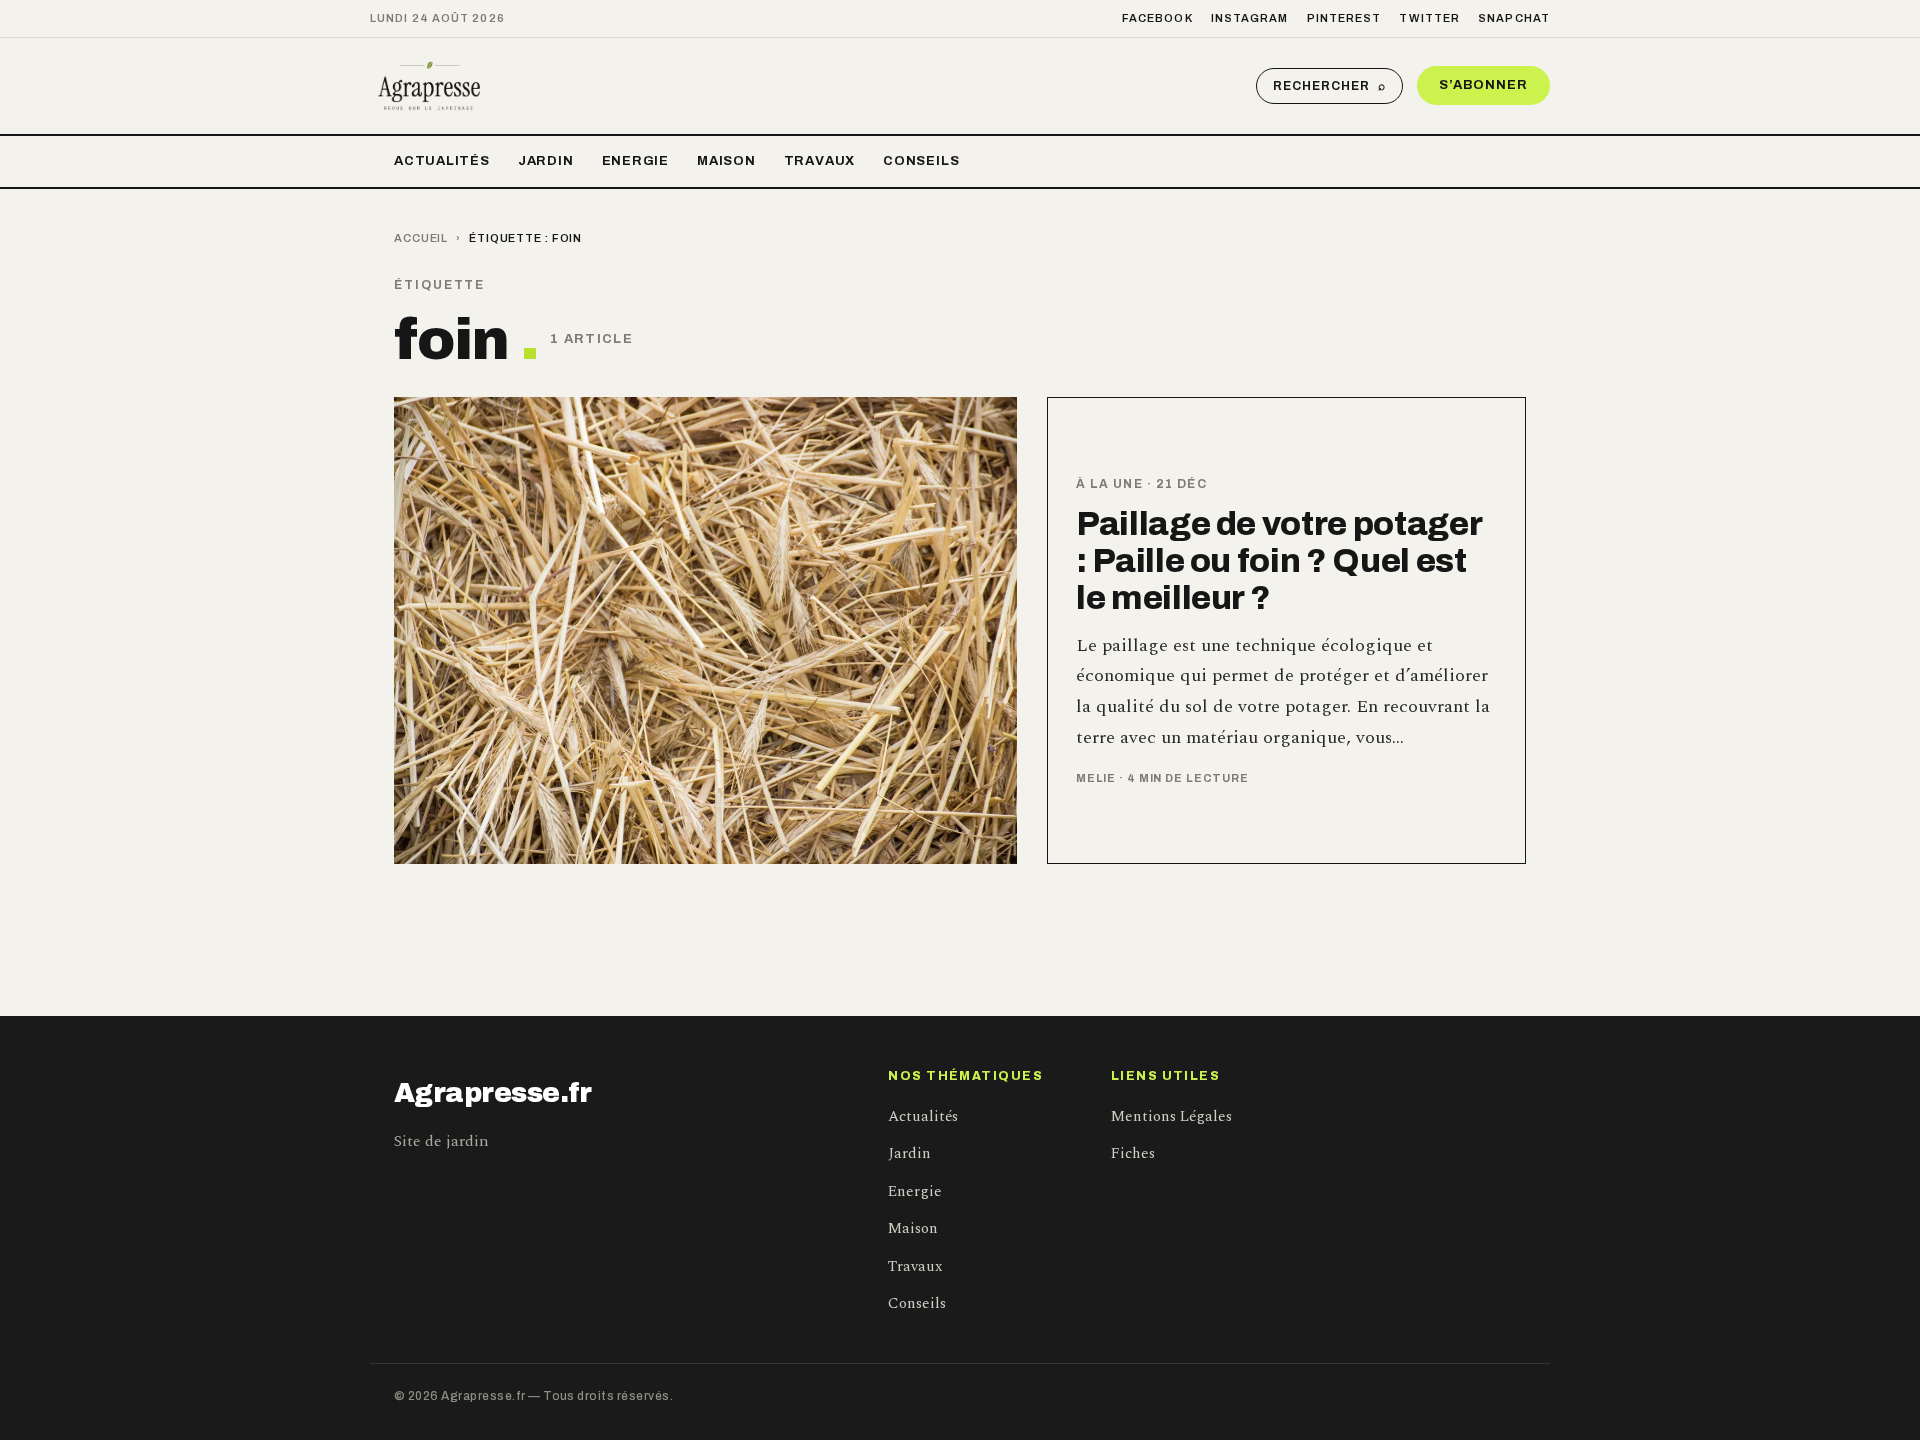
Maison (726, 161)
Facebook (1157, 18)
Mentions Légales (1171, 1116)
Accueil (421, 238)
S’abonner (1483, 85)
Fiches (1133, 1153)
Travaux (819, 161)
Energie (635, 161)
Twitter (1429, 18)
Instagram (1250, 18)
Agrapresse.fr (493, 1093)
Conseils (921, 161)
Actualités (442, 161)
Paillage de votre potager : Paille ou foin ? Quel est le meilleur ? (1279, 561)
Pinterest (1344, 18)
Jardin (546, 161)
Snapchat (1514, 18)
